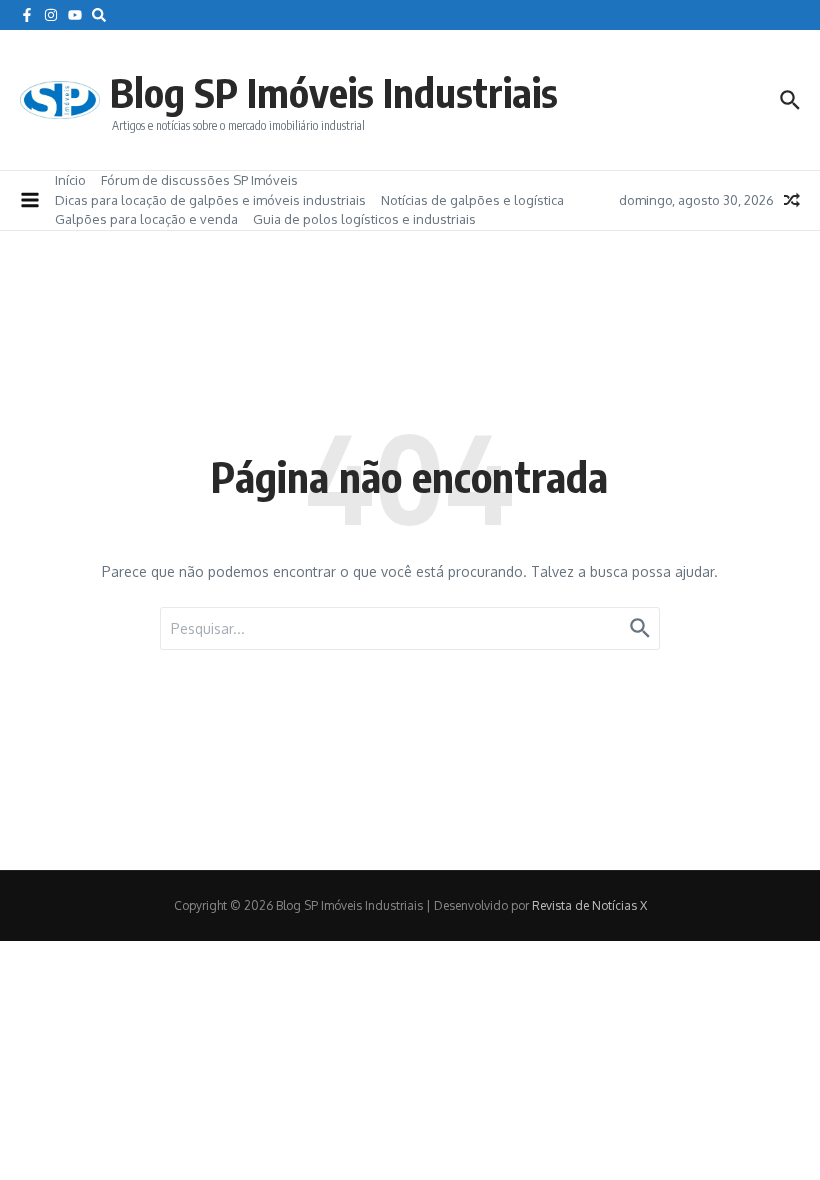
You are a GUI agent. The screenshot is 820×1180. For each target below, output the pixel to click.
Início (70, 180)
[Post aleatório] (792, 200)
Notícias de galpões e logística (472, 200)
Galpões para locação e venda (146, 219)
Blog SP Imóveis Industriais (334, 92)
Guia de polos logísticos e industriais (364, 219)
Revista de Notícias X (589, 905)
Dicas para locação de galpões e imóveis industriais (210, 200)
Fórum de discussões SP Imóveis (199, 180)
